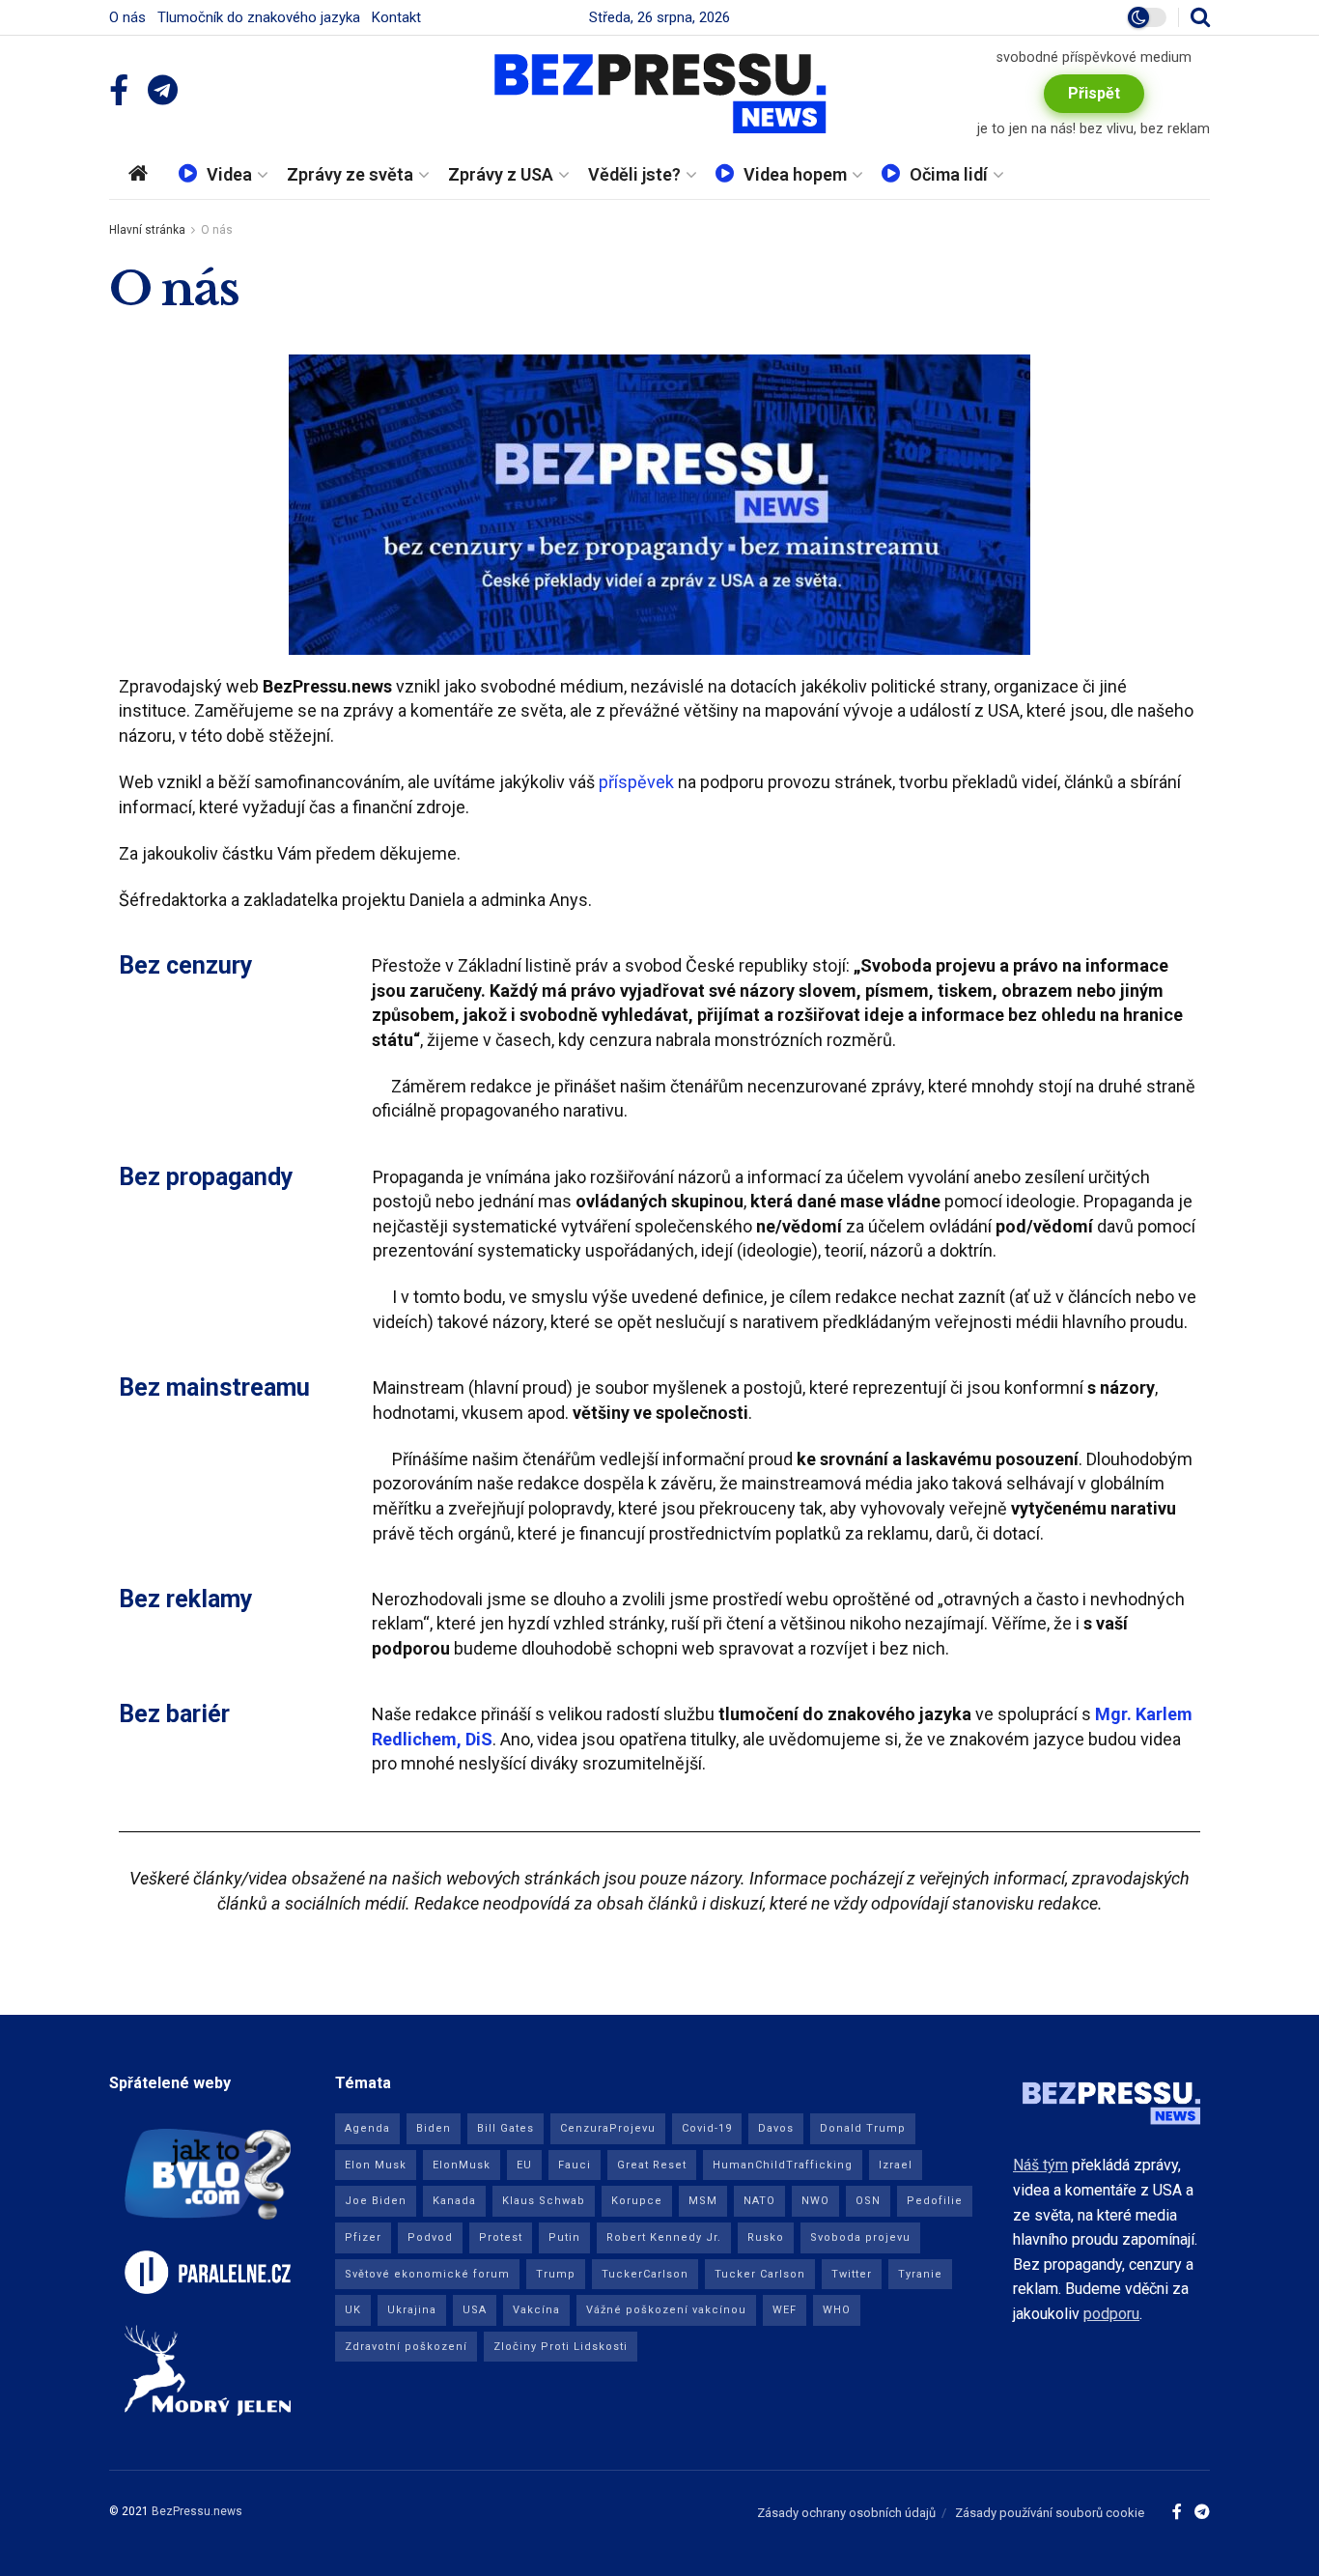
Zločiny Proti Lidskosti (561, 2347)
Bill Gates (505, 2128)
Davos (776, 2128)
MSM (703, 2201)
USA (475, 2310)
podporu (1111, 2314)
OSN (868, 2201)
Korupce (637, 2201)
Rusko (766, 2237)
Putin (564, 2237)
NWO (815, 2201)
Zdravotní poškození (406, 2347)
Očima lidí (949, 174)
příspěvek (636, 782)
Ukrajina (412, 2310)
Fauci (575, 2165)
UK (353, 2310)
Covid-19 (707, 2128)
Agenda (367, 2128)
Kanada (454, 2201)
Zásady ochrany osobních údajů (846, 2513)
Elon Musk (376, 2165)
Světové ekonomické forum (427, 2274)
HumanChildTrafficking (783, 2165)
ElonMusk (462, 2165)
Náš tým (1040, 2165)
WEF (785, 2310)
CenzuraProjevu (608, 2128)
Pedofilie (935, 2201)
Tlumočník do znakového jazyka (259, 17)
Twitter (852, 2274)
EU (524, 2165)
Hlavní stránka (147, 230)
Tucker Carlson (760, 2274)
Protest (501, 2237)
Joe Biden (376, 2201)
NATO (759, 2201)
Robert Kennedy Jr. (664, 2237)
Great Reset (652, 2165)
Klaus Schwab (544, 2201)
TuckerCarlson (645, 2274)
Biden (434, 2128)
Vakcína (536, 2310)
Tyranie (920, 2274)
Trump (556, 2274)
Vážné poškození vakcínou (666, 2310)
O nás (127, 17)
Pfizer (363, 2237)
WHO (837, 2310)
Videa (229, 174)
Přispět (1094, 93)
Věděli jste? (634, 174)
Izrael (896, 2165)
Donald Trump (863, 2128)
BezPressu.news (197, 2511)
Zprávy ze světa (350, 174)
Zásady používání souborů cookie (1050, 2513)
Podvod (430, 2237)
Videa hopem (795, 174)
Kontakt (396, 17)
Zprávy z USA (501, 174)
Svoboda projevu (860, 2237)
